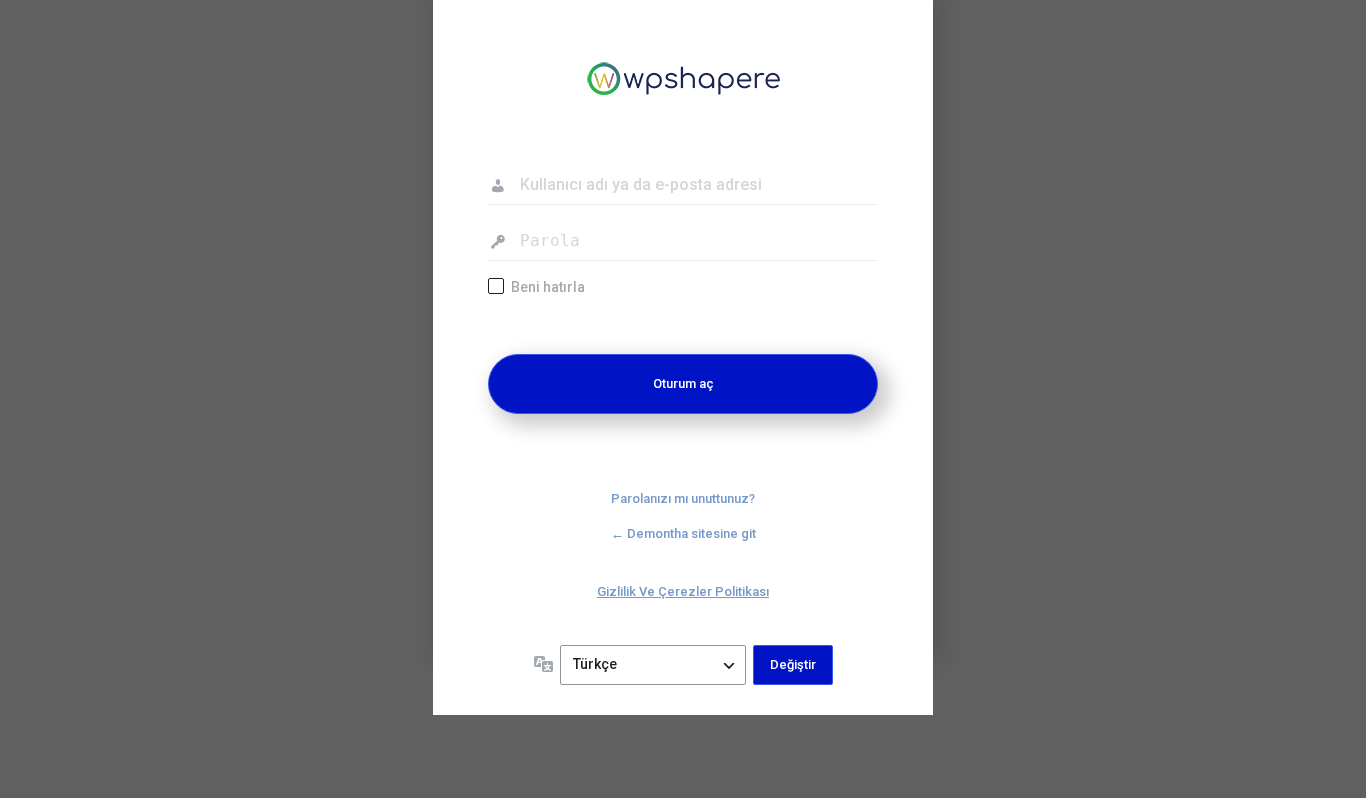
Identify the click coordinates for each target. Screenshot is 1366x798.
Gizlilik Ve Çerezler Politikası (683, 591)
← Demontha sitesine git (683, 533)
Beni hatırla (548, 287)
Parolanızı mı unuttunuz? (683, 498)
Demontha (683, 80)
